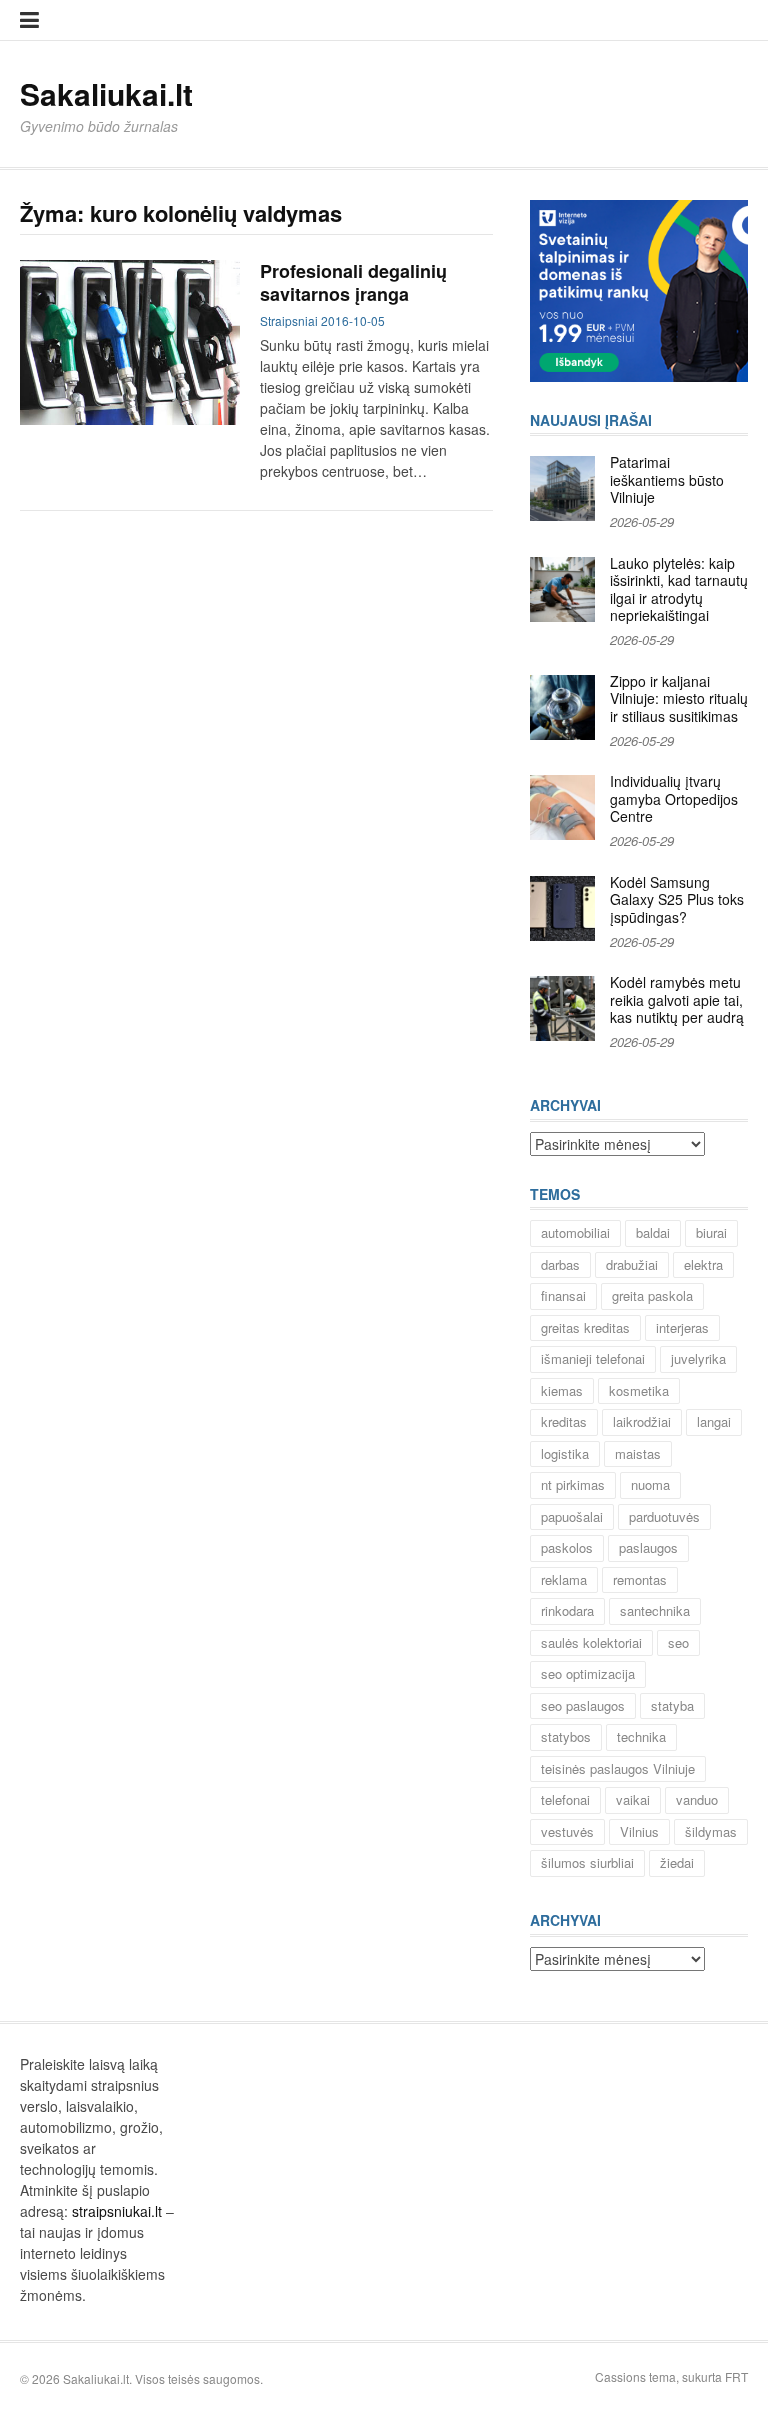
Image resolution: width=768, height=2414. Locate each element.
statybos (566, 1736)
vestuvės (567, 1831)
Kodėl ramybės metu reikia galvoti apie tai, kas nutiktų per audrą (677, 999)
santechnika (655, 1610)
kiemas (562, 1390)
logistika (565, 1453)
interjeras (682, 1327)
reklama (564, 1579)
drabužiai (632, 1264)
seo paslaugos (583, 1705)
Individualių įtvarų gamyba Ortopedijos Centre (674, 798)
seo (678, 1642)
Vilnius (639, 1831)
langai (714, 1421)
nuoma (650, 1484)
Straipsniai (289, 320)
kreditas (564, 1421)
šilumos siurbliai (587, 1862)
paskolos (567, 1547)
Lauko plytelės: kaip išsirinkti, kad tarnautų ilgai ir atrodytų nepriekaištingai (679, 589)
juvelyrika (698, 1358)
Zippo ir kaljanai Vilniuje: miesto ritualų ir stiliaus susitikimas (679, 698)
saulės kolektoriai (591, 1642)
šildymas (711, 1831)
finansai (563, 1295)
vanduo (697, 1799)
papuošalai (572, 1516)
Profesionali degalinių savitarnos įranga (353, 282)
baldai (653, 1232)
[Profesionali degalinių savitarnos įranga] (130, 342)
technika (641, 1736)
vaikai (633, 1799)
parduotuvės (664, 1516)
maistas (638, 1453)
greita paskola (652, 1295)
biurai (711, 1232)
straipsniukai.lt (117, 2211)
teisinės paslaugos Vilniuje (618, 1768)
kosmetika (639, 1390)
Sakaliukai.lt (106, 93)
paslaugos (648, 1547)
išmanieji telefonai (593, 1358)
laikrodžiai (642, 1421)
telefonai (565, 1799)
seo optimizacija (588, 1673)
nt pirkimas (573, 1484)
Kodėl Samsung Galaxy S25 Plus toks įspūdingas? (677, 899)
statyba (672, 1705)
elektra (703, 1264)
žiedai (677, 1862)
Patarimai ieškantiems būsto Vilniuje (667, 479)
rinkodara (567, 1610)
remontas (640, 1579)
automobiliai (575, 1232)
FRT (736, 2376)
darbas (560, 1264)
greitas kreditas (585, 1327)
